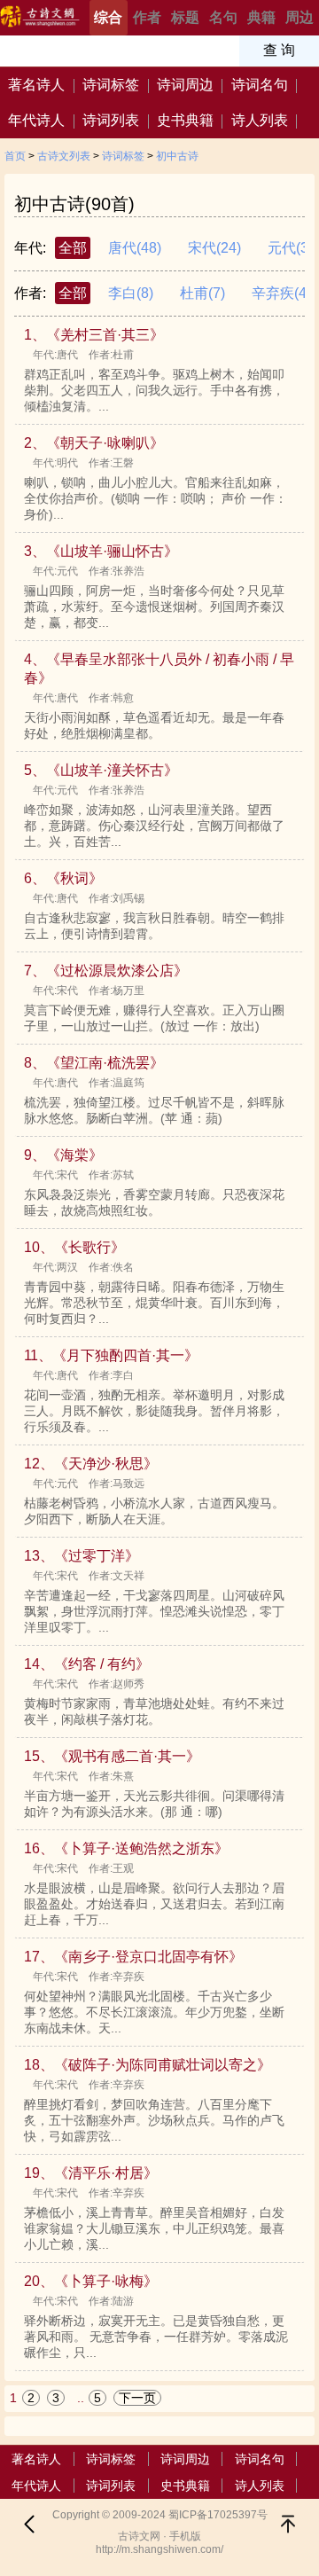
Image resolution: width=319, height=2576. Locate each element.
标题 (185, 17)
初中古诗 (177, 156)
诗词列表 (111, 120)
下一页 (137, 2398)
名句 (223, 17)
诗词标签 (111, 85)
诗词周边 (185, 85)
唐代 (135, 248)
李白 (131, 293)
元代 (290, 248)
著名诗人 (36, 85)
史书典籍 (185, 120)
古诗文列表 (64, 156)
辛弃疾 (281, 293)
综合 (108, 17)
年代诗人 (36, 120)
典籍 (261, 17)
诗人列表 (260, 120)
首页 (15, 156)
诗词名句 (260, 85)
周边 (300, 17)
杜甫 (202, 293)
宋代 (214, 248)
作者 (147, 17)
